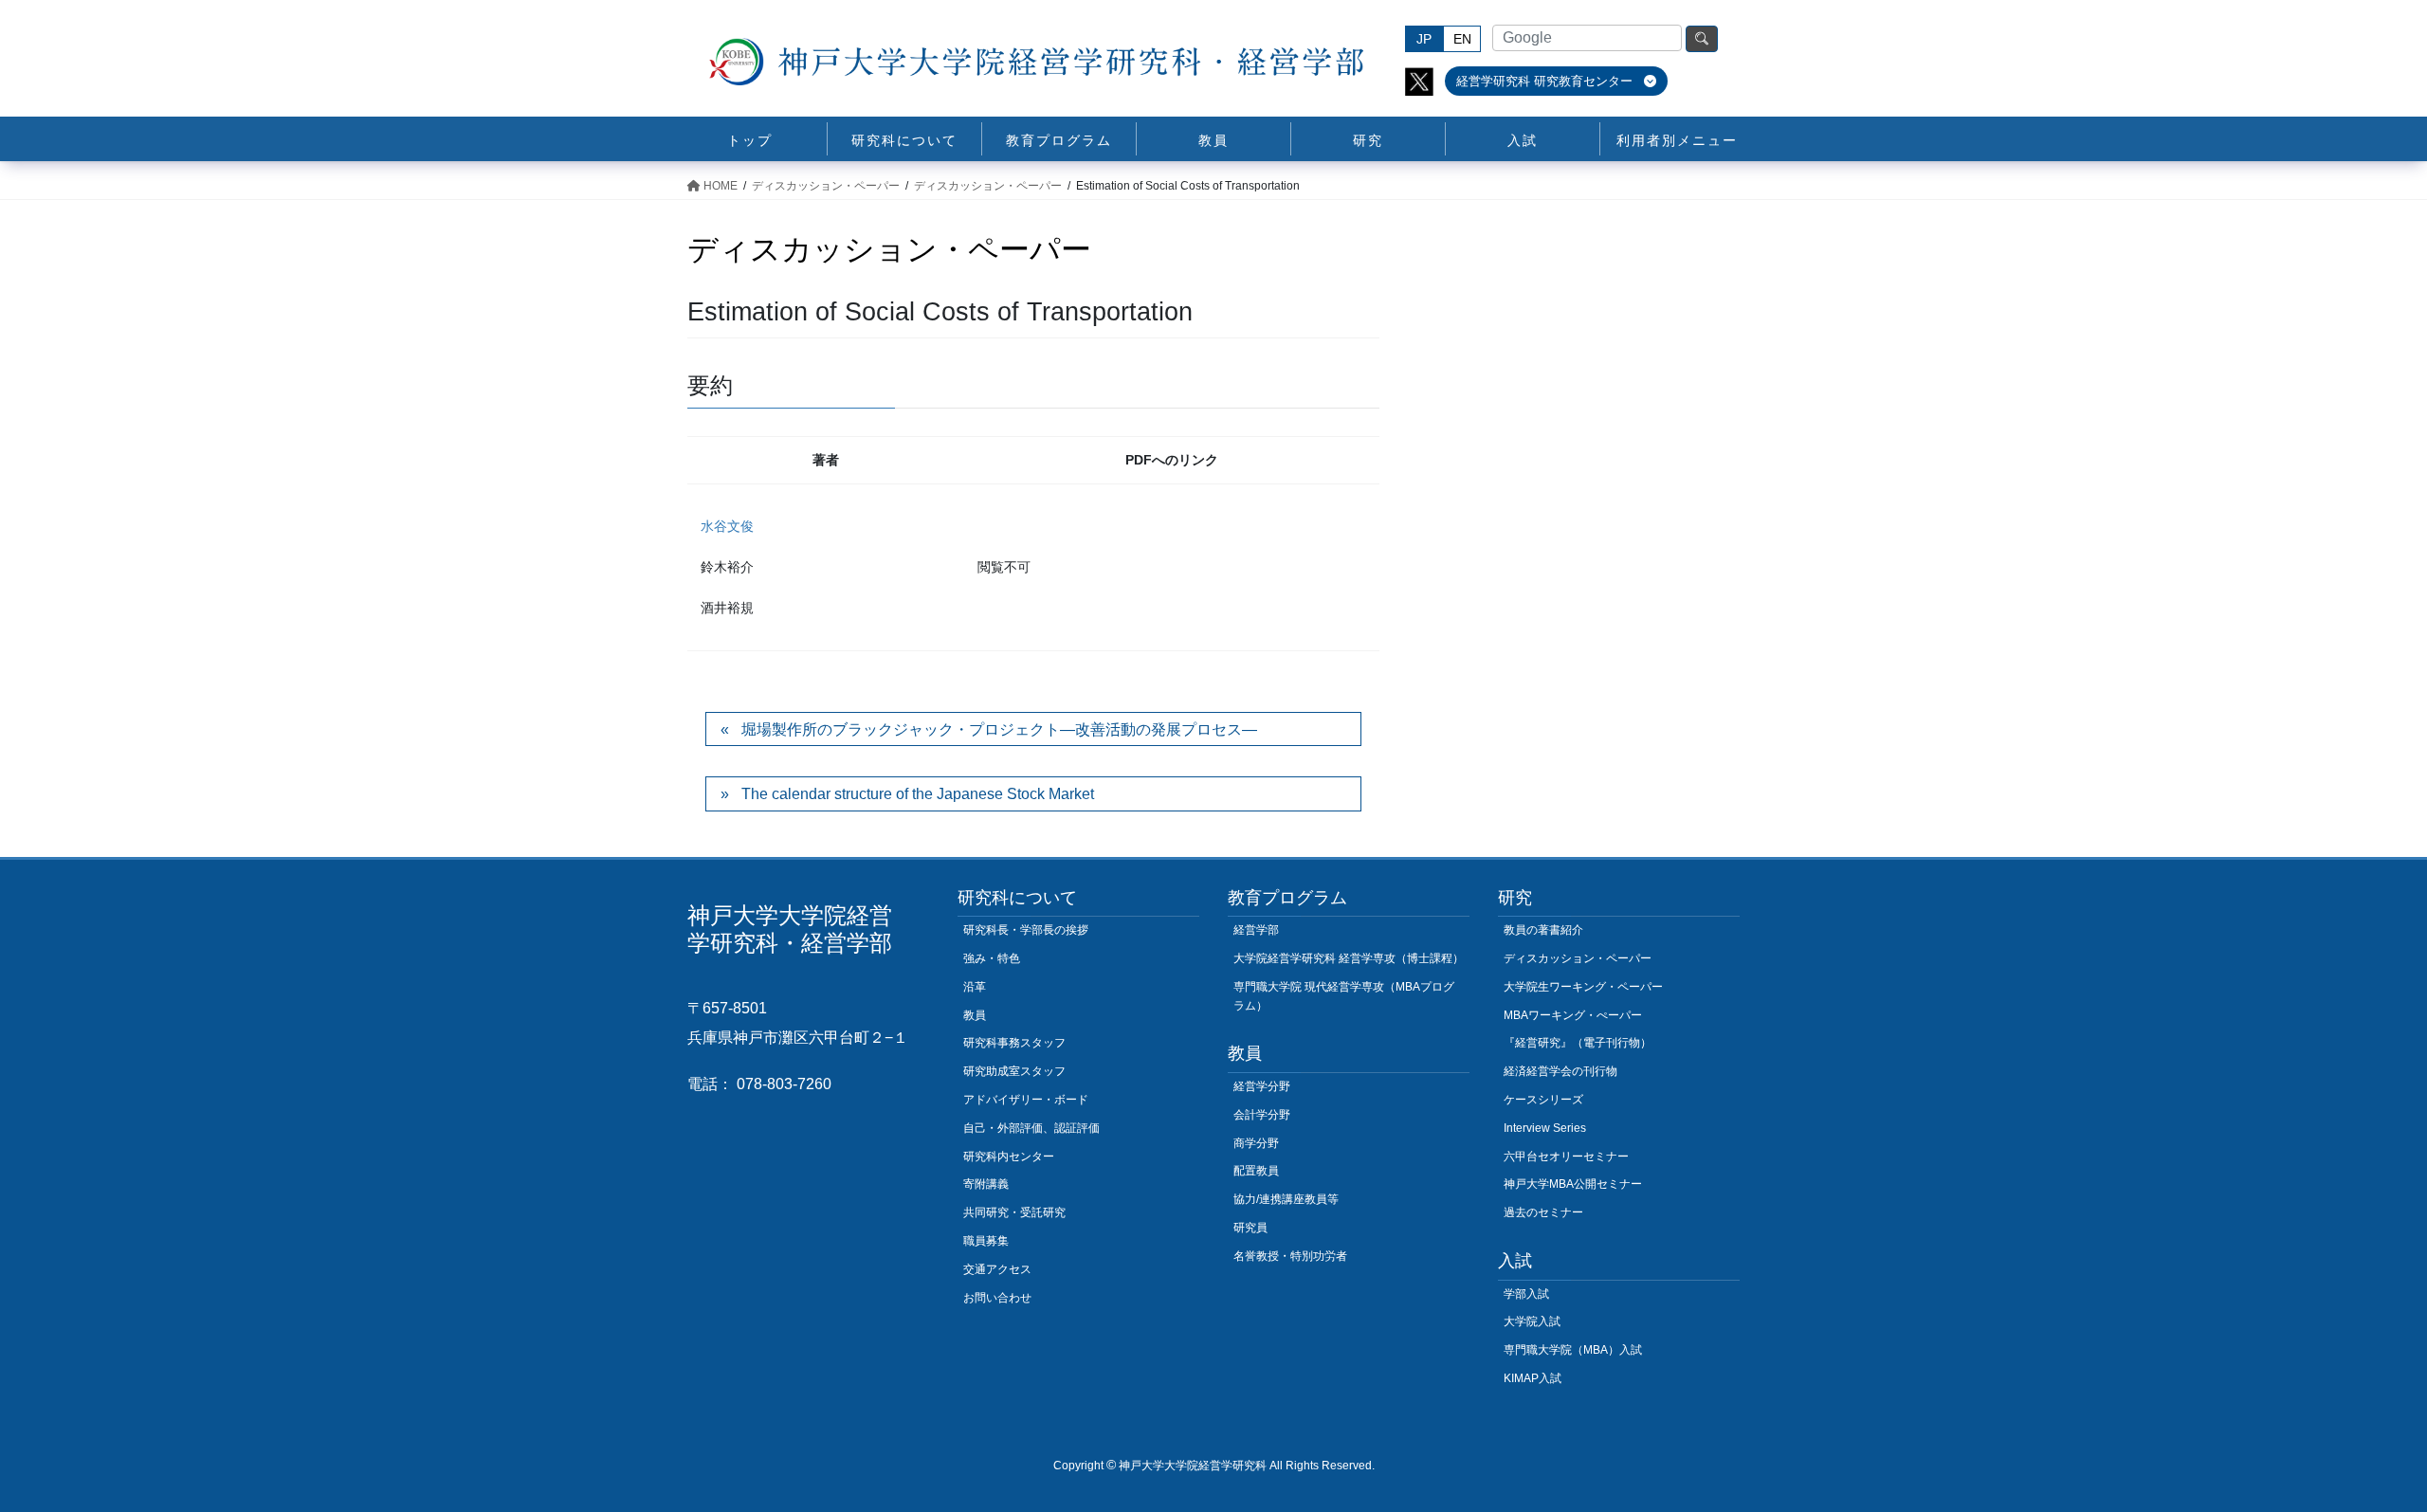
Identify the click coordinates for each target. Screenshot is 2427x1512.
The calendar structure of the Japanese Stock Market (918, 794)
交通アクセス (997, 1269)
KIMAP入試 (1533, 1378)
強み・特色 (992, 958)
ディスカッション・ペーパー (1578, 958)
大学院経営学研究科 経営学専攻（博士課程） (1349, 958)
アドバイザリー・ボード (1026, 1100)
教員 (975, 1015)
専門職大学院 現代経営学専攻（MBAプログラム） (1344, 996)
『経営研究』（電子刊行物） (1578, 1043)
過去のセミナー (1543, 1212)
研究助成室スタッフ (1014, 1071)
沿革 (975, 987)
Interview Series (1545, 1128)
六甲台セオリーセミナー (1566, 1157)
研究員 (1250, 1228)
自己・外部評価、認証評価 (1031, 1128)
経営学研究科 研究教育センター (1546, 81)
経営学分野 (1262, 1086)
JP (1424, 39)
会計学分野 (1262, 1115)
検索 (1702, 39)
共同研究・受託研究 (1014, 1212)
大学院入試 (1532, 1321)
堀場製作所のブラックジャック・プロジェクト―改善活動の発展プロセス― (999, 729)
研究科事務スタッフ (1014, 1043)
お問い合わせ (997, 1298)
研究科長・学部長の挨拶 (1026, 930)
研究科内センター (1009, 1157)
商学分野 (1256, 1143)
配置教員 (1256, 1171)
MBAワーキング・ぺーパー (1573, 1015)
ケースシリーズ (1543, 1100)
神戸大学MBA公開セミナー (1573, 1184)
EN (1462, 39)
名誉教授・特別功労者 (1290, 1256)
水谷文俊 (727, 526)
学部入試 (1526, 1294)
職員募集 (986, 1241)
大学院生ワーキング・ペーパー (1583, 987)
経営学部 (1256, 930)
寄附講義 (986, 1184)
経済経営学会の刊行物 (1560, 1071)
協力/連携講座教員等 (1286, 1199)
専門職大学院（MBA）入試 (1573, 1350)
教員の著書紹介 (1543, 930)
